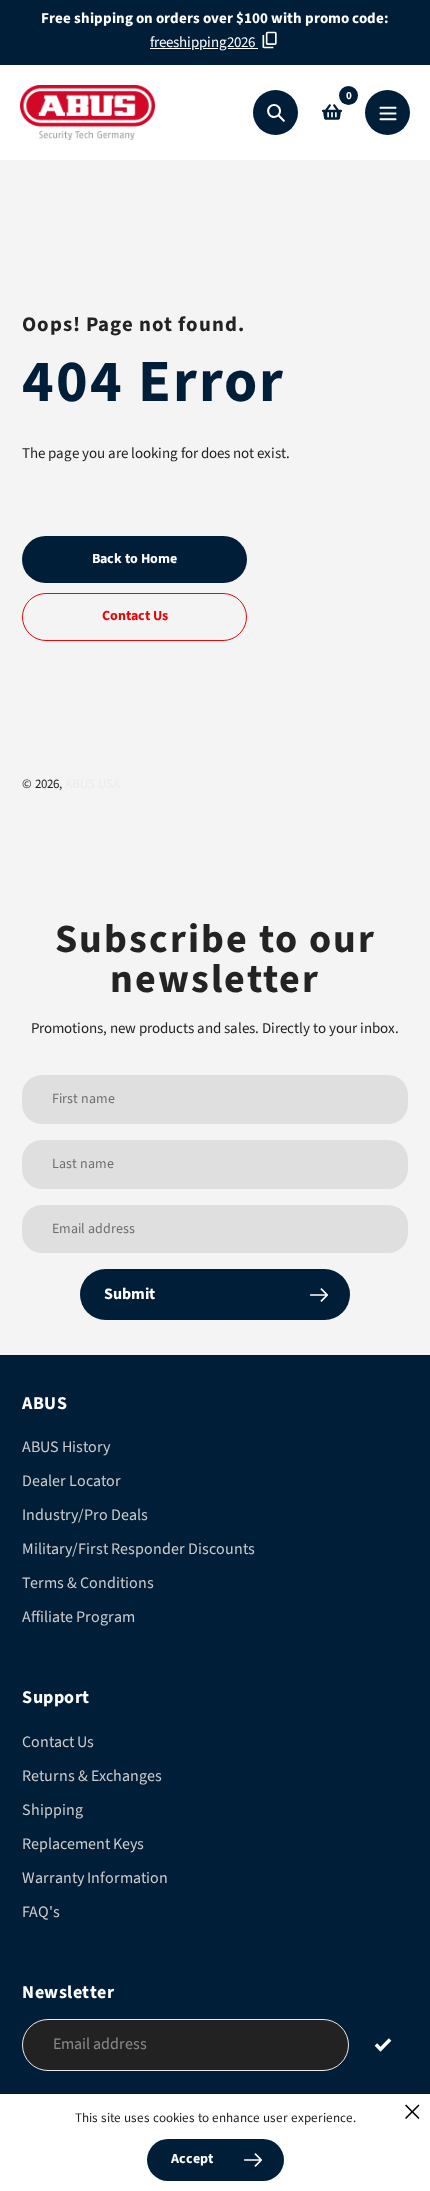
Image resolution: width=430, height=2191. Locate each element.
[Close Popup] (412, 2111)
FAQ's (41, 1912)
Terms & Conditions (88, 1583)
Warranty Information (95, 1878)
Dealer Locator (71, 1481)
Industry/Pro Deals (85, 1515)
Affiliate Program (78, 1617)
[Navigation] (387, 112)
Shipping (52, 1810)
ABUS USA (92, 784)
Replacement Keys (83, 1844)
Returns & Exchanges (92, 1776)
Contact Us (58, 1742)
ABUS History (66, 1447)
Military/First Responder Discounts (138, 1549)
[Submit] (383, 2043)
